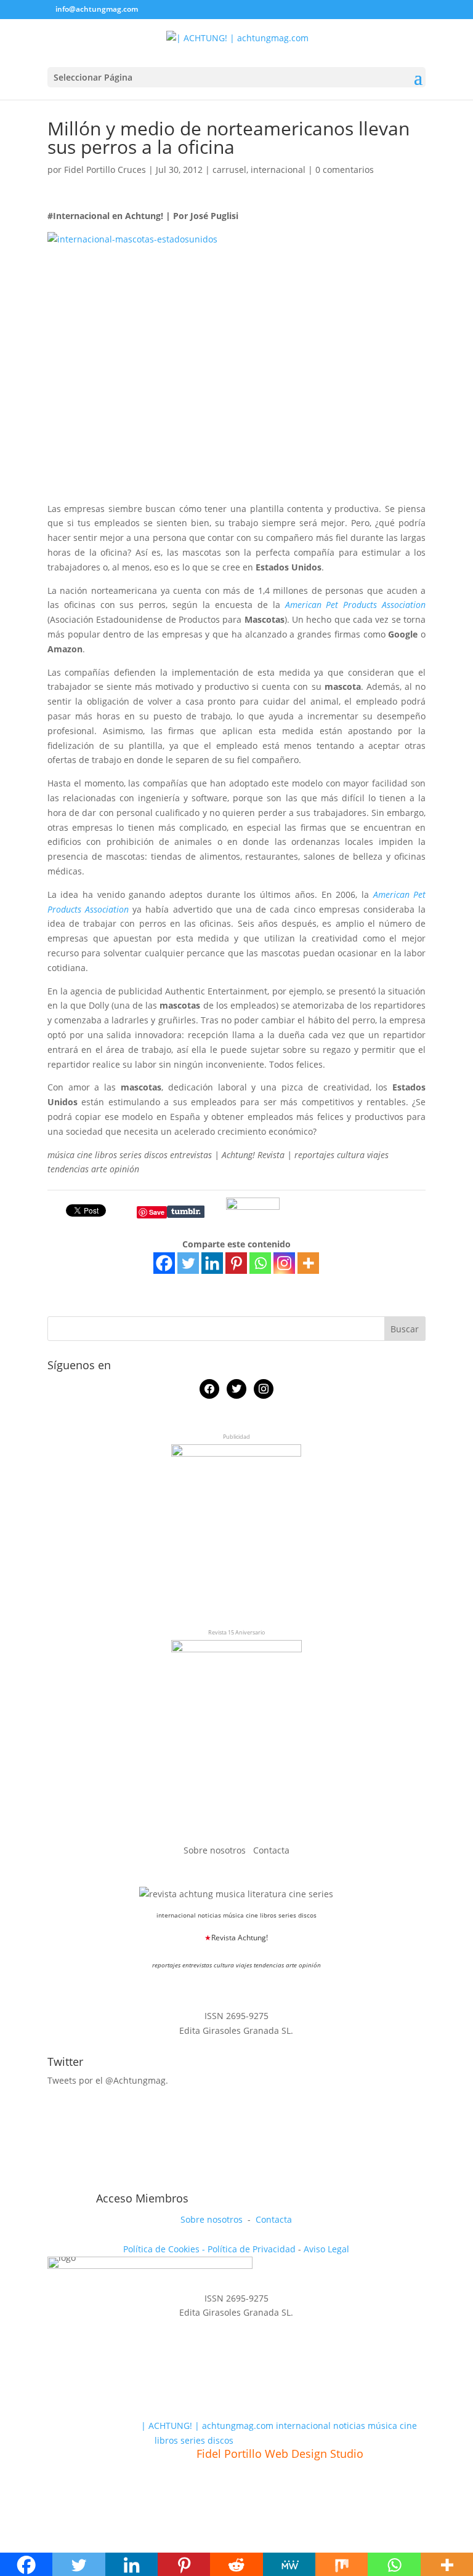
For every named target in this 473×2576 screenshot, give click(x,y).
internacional (278, 170)
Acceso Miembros (142, 2198)
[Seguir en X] (86, 2183)
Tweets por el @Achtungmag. (108, 2080)
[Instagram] (284, 1263)
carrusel (229, 170)
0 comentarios (345, 170)
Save (157, 1212)
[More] (308, 1263)
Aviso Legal (326, 2249)
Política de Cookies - (165, 2249)
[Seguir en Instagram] (114, 2183)
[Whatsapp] (260, 1263)
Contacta (271, 1850)
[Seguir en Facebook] (57, 2183)
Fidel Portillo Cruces (105, 170)
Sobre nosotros (216, 1850)
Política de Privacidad (252, 2249)
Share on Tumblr (186, 1212)
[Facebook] (164, 1263)
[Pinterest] (236, 1263)
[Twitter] (188, 1263)
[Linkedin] (212, 1263)
